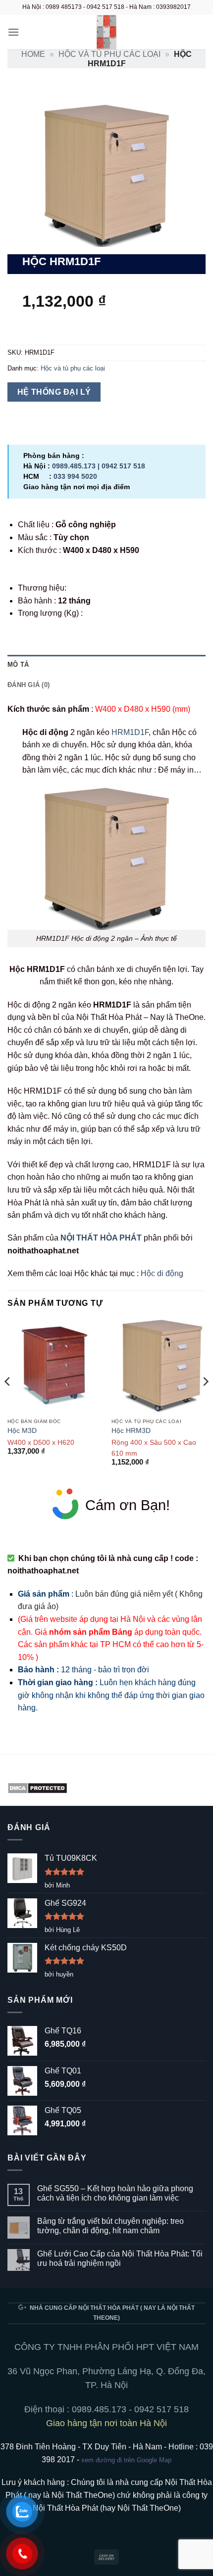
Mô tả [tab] (18, 665)
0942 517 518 (123, 466)
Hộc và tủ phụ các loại (109, 54)
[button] (13, 32)
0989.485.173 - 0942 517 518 (130, 2409)
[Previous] (8, 1401)
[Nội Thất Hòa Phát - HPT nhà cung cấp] (106, 32)
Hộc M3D (22, 1431)
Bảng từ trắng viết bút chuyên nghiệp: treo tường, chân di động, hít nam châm (110, 2226)
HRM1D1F (130, 732)
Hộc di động (162, 1273)
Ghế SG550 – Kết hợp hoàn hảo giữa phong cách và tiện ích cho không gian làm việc (115, 2193)
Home (33, 54)
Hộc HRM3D (131, 1431)
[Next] (205, 1401)
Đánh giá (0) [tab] (28, 685)
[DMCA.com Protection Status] (37, 1788)
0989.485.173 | (77, 466)
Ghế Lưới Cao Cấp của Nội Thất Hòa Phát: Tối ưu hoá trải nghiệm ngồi (120, 2258)
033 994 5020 (75, 476)
